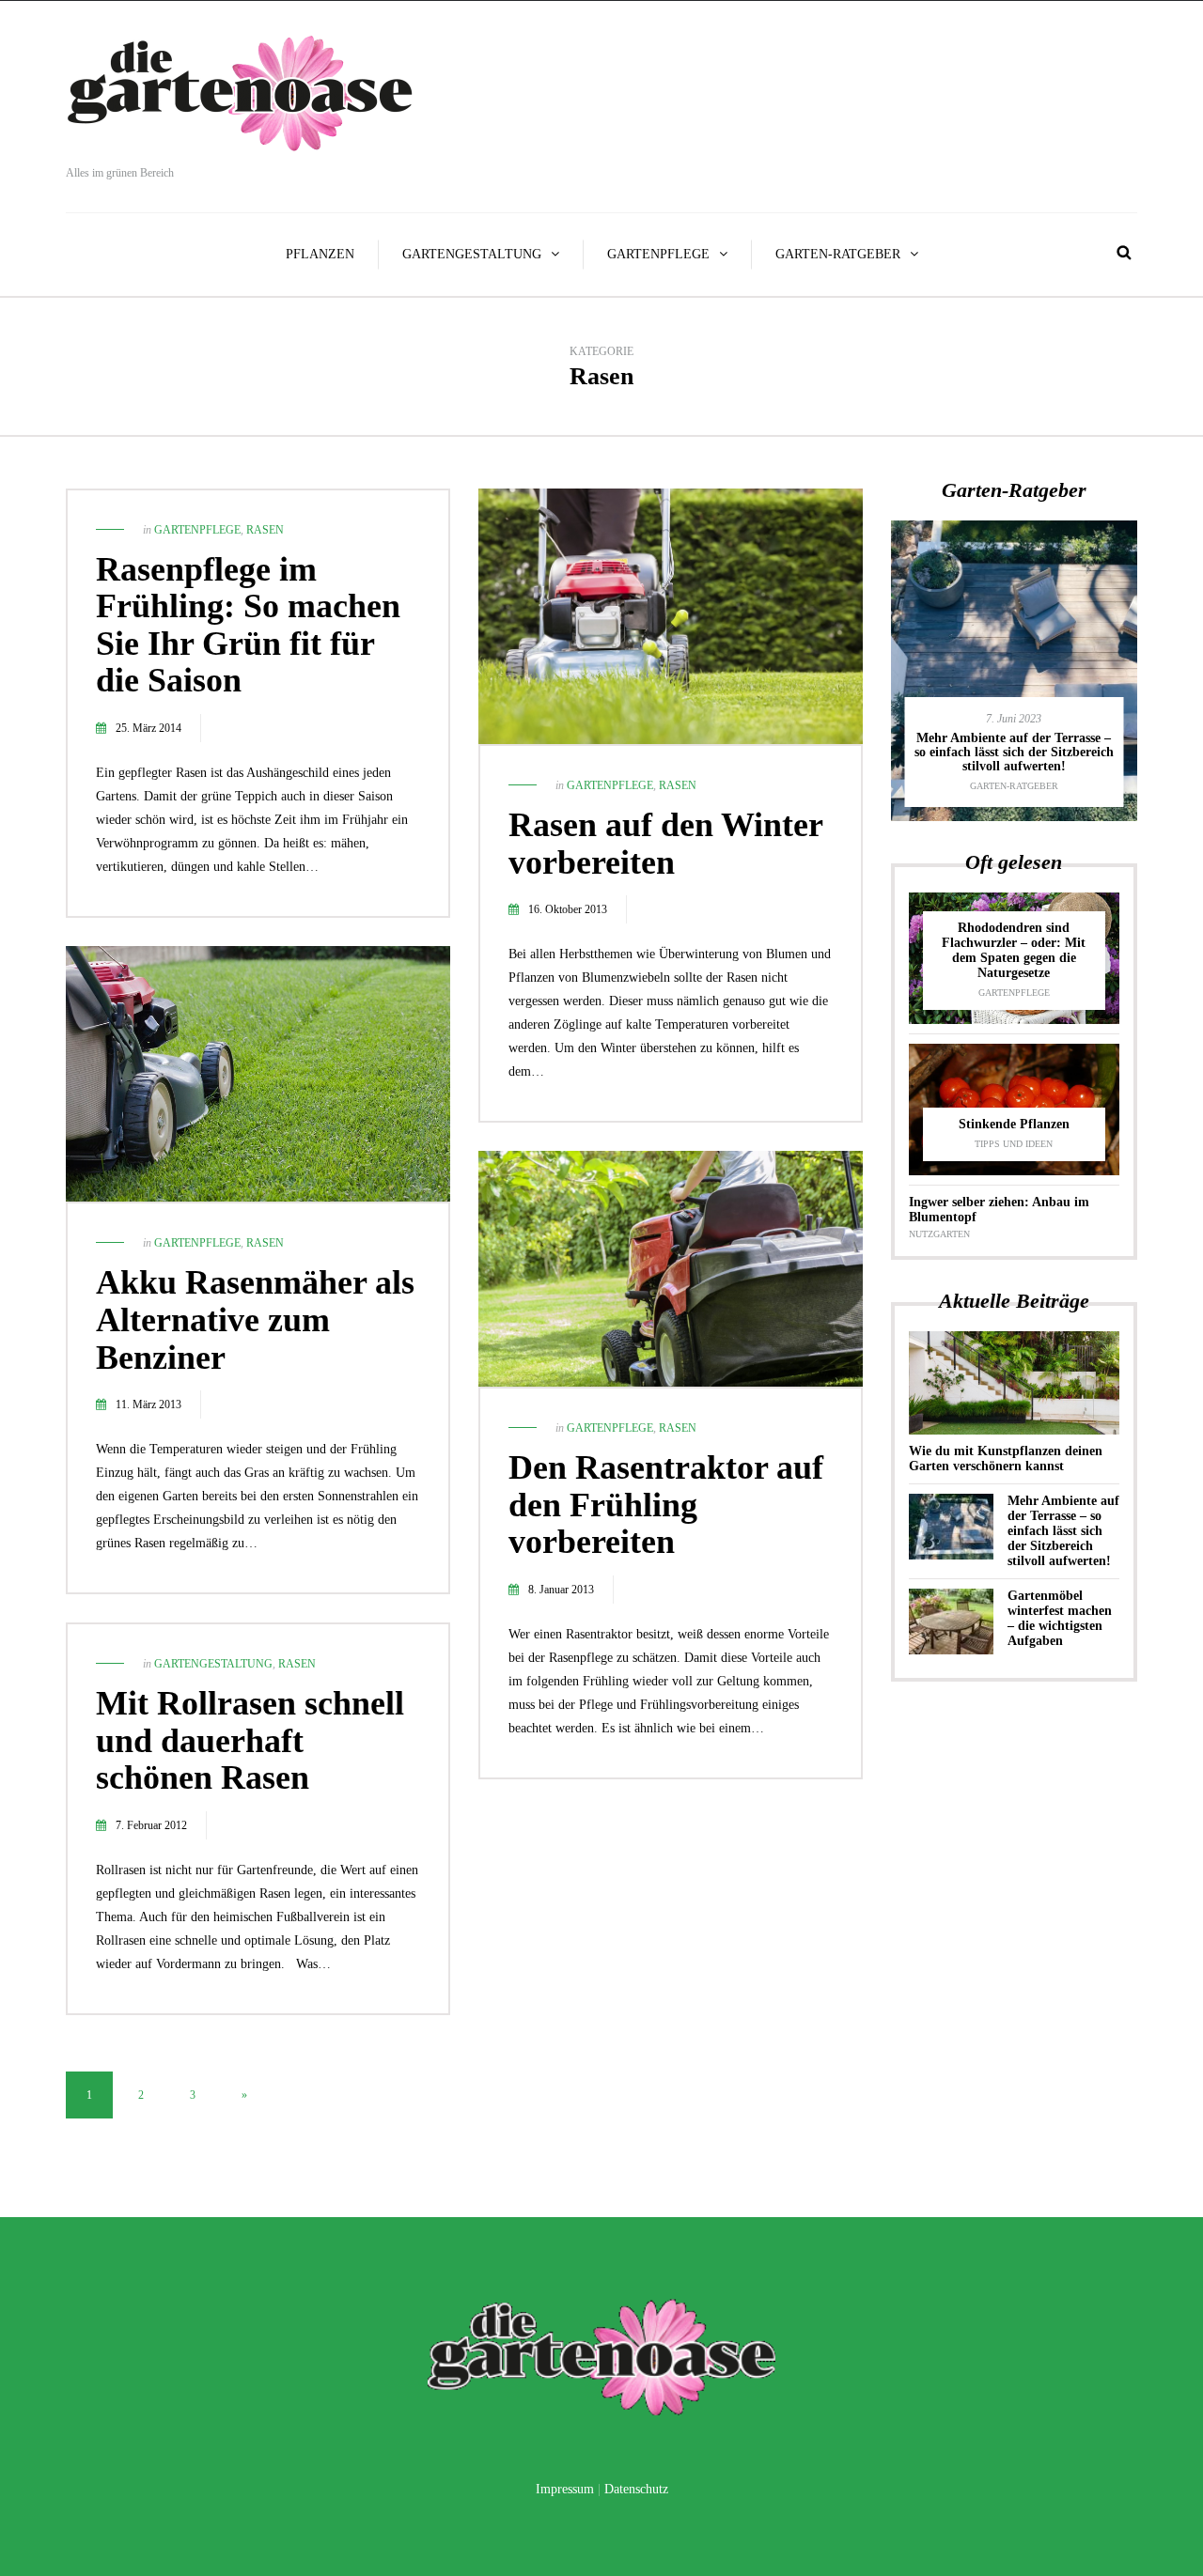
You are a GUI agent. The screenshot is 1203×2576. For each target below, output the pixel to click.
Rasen (265, 530)
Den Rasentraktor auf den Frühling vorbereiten (666, 1505)
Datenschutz (636, 2489)
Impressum (565, 2489)
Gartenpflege (658, 254)
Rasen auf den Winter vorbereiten (665, 844)
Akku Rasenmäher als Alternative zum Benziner (255, 1319)
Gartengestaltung (472, 254)
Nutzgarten (939, 1234)
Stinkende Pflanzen (1014, 1124)
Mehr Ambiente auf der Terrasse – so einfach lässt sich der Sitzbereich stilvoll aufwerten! (1014, 753)
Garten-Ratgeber (838, 254)
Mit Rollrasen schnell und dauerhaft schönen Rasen (250, 1740)
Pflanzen (320, 254)
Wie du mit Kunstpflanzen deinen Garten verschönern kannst (1006, 1459)
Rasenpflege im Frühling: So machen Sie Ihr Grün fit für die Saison (248, 625)
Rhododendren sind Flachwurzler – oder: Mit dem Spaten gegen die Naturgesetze (1014, 950)
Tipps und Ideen (1014, 1144)
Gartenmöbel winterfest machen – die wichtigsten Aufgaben (1060, 1618)
